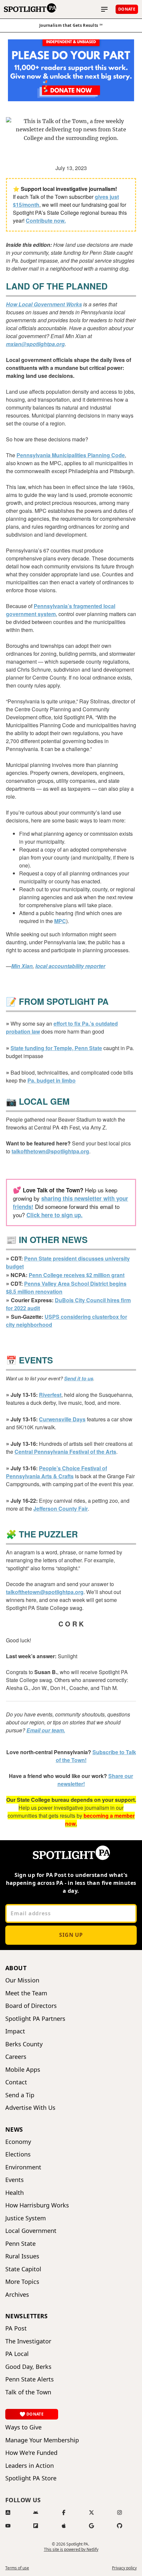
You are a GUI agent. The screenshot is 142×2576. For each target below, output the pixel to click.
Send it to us (79, 1378)
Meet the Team (26, 1993)
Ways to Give (23, 2427)
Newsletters (27, 2316)
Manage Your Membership (42, 2440)
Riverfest (50, 1395)
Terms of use (17, 2568)
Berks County (24, 2044)
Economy (18, 2142)
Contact (16, 2082)
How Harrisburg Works (37, 2205)
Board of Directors (31, 2006)
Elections (18, 2154)
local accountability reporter (70, 966)
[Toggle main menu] (104, 9)
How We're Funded (31, 2453)
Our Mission (22, 1980)
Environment (23, 2167)
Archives (17, 2295)
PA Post (16, 2328)
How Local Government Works (44, 304)
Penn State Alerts (30, 2379)
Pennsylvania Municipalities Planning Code (71, 455)
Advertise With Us (30, 2108)
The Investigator (28, 2341)
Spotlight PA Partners (35, 2019)
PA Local (17, 2354)
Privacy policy (124, 2568)
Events (15, 2180)
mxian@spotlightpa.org (35, 344)
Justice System (26, 2218)
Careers (16, 2057)
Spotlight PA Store (31, 2478)
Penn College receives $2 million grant (77, 1275)
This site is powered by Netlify (71, 2549)
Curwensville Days (62, 1419)
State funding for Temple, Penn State (56, 1048)
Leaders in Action (30, 2466)
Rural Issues (22, 2256)
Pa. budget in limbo (52, 1080)
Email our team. (46, 1730)
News (14, 2129)
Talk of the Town (28, 2392)
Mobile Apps (23, 2070)
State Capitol (23, 2269)
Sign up (71, 1935)
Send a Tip (20, 2095)
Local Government (31, 2231)
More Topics (22, 2282)
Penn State (20, 2244)
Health (15, 2193)
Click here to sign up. (54, 1215)
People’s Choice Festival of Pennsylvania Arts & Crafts (56, 1472)
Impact (15, 2031)
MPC (60, 921)
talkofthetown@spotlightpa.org (50, 1151)
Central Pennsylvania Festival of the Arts (65, 1452)
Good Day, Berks (28, 2367)
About (16, 1968)
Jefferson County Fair (61, 1509)
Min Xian (22, 966)
